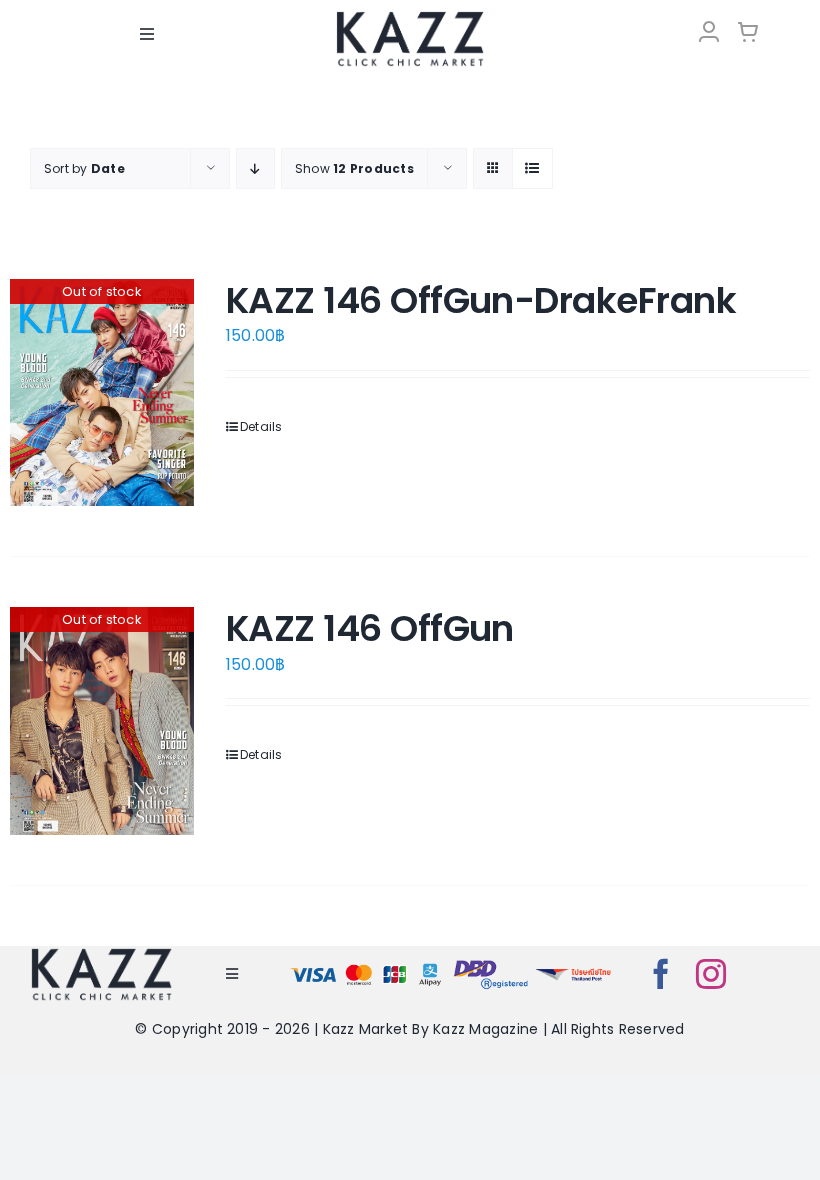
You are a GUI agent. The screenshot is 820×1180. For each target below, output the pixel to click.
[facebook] (661, 974)
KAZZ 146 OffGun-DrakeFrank (481, 300)
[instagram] (711, 974)
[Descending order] (255, 168)
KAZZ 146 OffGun (370, 628)
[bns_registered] (491, 963)
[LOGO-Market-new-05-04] (410, 17)
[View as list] (532, 168)
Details (261, 426)
